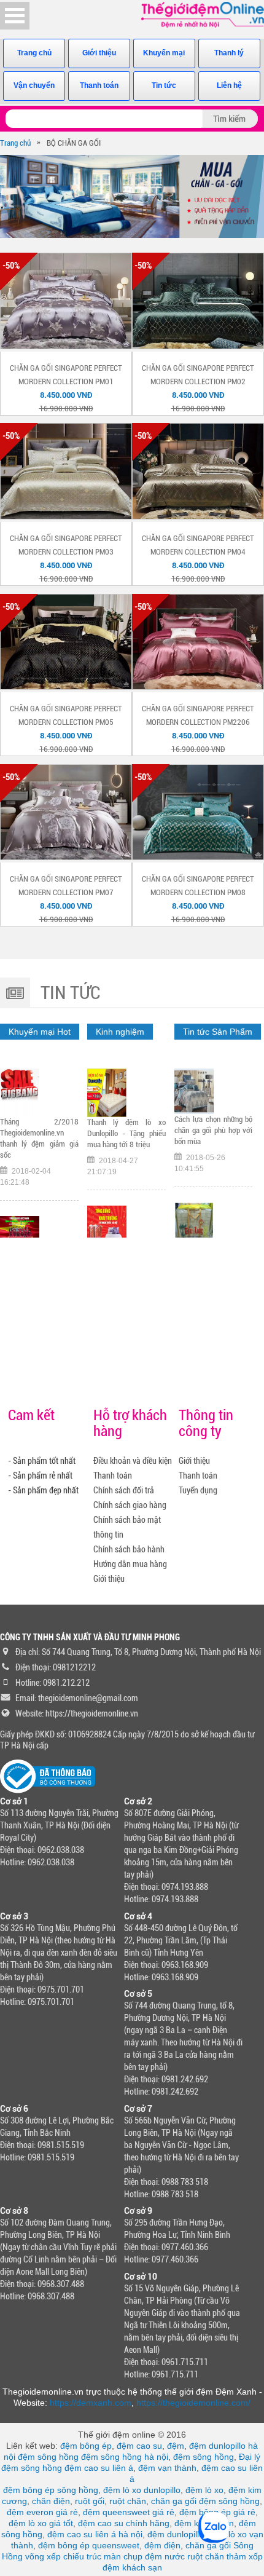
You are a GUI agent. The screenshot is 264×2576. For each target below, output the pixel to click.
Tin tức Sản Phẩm (218, 1032)
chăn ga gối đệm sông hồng (205, 2501)
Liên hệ (229, 85)
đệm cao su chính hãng (124, 2523)
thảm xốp (245, 2556)
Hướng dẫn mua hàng (130, 1564)
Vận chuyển (34, 85)
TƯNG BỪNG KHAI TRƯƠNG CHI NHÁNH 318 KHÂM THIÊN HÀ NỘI (126, 1139)
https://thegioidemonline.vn (92, 1713)
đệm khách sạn (132, 2567)
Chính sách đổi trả (124, 1490)
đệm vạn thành (167, 2468)
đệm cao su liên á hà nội (95, 2534)
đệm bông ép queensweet (89, 2545)
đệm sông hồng (48, 2457)
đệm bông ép (86, 2446)
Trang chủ (34, 53)
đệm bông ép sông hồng (51, 2490)
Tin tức (164, 85)
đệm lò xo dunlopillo (142, 2490)
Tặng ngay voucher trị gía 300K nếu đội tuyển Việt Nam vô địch (39, 1112)
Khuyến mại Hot (40, 1032)
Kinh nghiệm (120, 1032)
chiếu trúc (82, 2556)
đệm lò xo (204, 2490)
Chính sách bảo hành (129, 1549)
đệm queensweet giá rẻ (129, 2512)
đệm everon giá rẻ (42, 2512)
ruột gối (90, 2501)
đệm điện (162, 2545)
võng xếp (43, 2556)
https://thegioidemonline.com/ (193, 2403)
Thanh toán (99, 85)
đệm (176, 2446)
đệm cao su (139, 2446)
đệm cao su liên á (99, 2468)
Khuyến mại (164, 53)
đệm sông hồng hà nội (125, 2457)
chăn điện (51, 2501)
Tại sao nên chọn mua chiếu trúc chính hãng (214, 1125)
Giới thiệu (99, 53)
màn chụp (123, 2556)
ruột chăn (128, 2501)
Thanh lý (229, 53)
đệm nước (165, 2556)
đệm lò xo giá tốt (41, 2523)
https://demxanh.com (91, 2403)
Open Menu (15, 16)
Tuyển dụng (198, 1490)
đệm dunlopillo (176, 2534)
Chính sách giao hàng (130, 1505)
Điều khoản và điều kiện (133, 1461)
